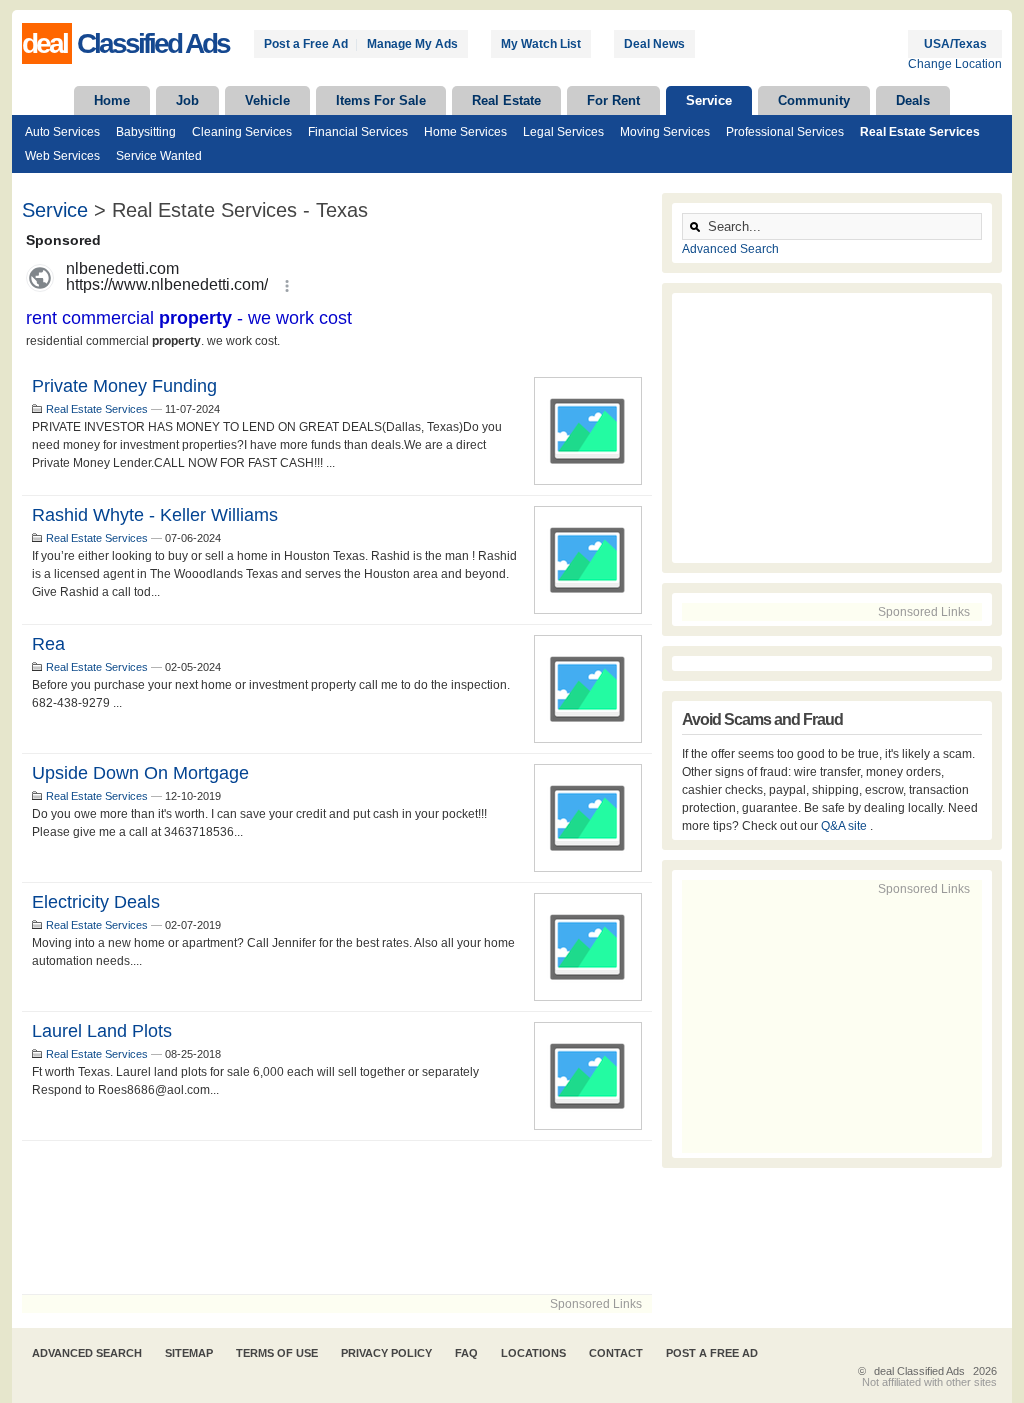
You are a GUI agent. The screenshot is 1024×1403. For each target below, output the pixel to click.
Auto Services (62, 132)
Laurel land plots (102, 1031)
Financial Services (358, 132)
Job (187, 100)
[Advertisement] (337, 1217)
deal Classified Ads (919, 1371)
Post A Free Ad (712, 1353)
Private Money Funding (124, 386)
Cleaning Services (242, 132)
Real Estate (506, 100)
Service (709, 100)
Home (112, 100)
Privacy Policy (386, 1353)
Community (814, 100)
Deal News (654, 44)
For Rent (613, 100)
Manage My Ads (412, 44)
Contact (616, 1353)
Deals (913, 100)
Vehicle (267, 100)
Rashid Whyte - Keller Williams (155, 515)
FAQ (466, 1353)
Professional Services (785, 132)
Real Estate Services (920, 132)
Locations (533, 1353)
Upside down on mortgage (140, 773)
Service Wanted (159, 156)
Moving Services (665, 132)
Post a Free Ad (306, 44)
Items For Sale (381, 100)
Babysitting (146, 132)
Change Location (955, 64)
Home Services (465, 132)
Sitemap (189, 1353)
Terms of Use (277, 1353)
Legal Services (563, 132)
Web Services (62, 156)
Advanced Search (730, 249)
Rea (48, 644)
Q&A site (845, 826)
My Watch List (541, 44)
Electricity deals (96, 902)
